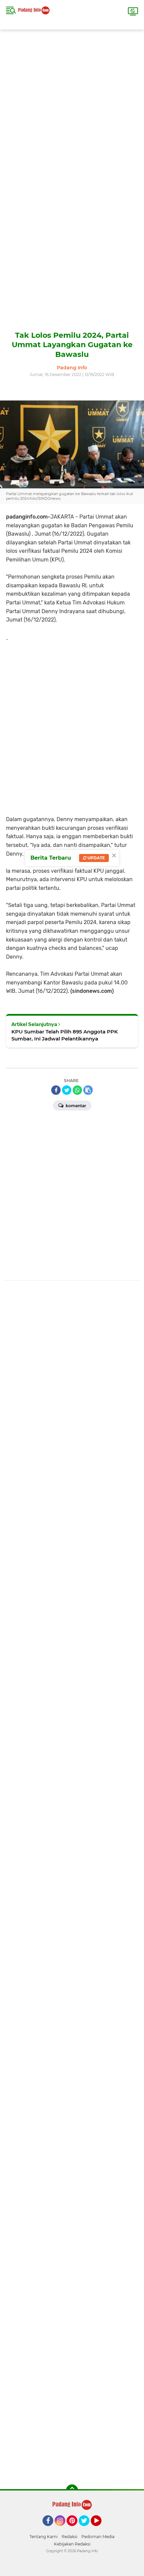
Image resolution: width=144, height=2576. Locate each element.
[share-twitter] (67, 1090)
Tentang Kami (44, 2537)
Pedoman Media (98, 2537)
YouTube (101, 2529)
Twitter (87, 2529)
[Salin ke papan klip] (88, 1090)
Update (96, 858)
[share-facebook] (56, 1090)
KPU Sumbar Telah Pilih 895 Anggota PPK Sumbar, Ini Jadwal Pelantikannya (65, 1035)
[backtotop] (72, 2490)
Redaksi (69, 2537)
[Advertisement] (72, 102)
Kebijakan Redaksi (72, 2544)
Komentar (75, 1106)
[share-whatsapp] (77, 1090)
